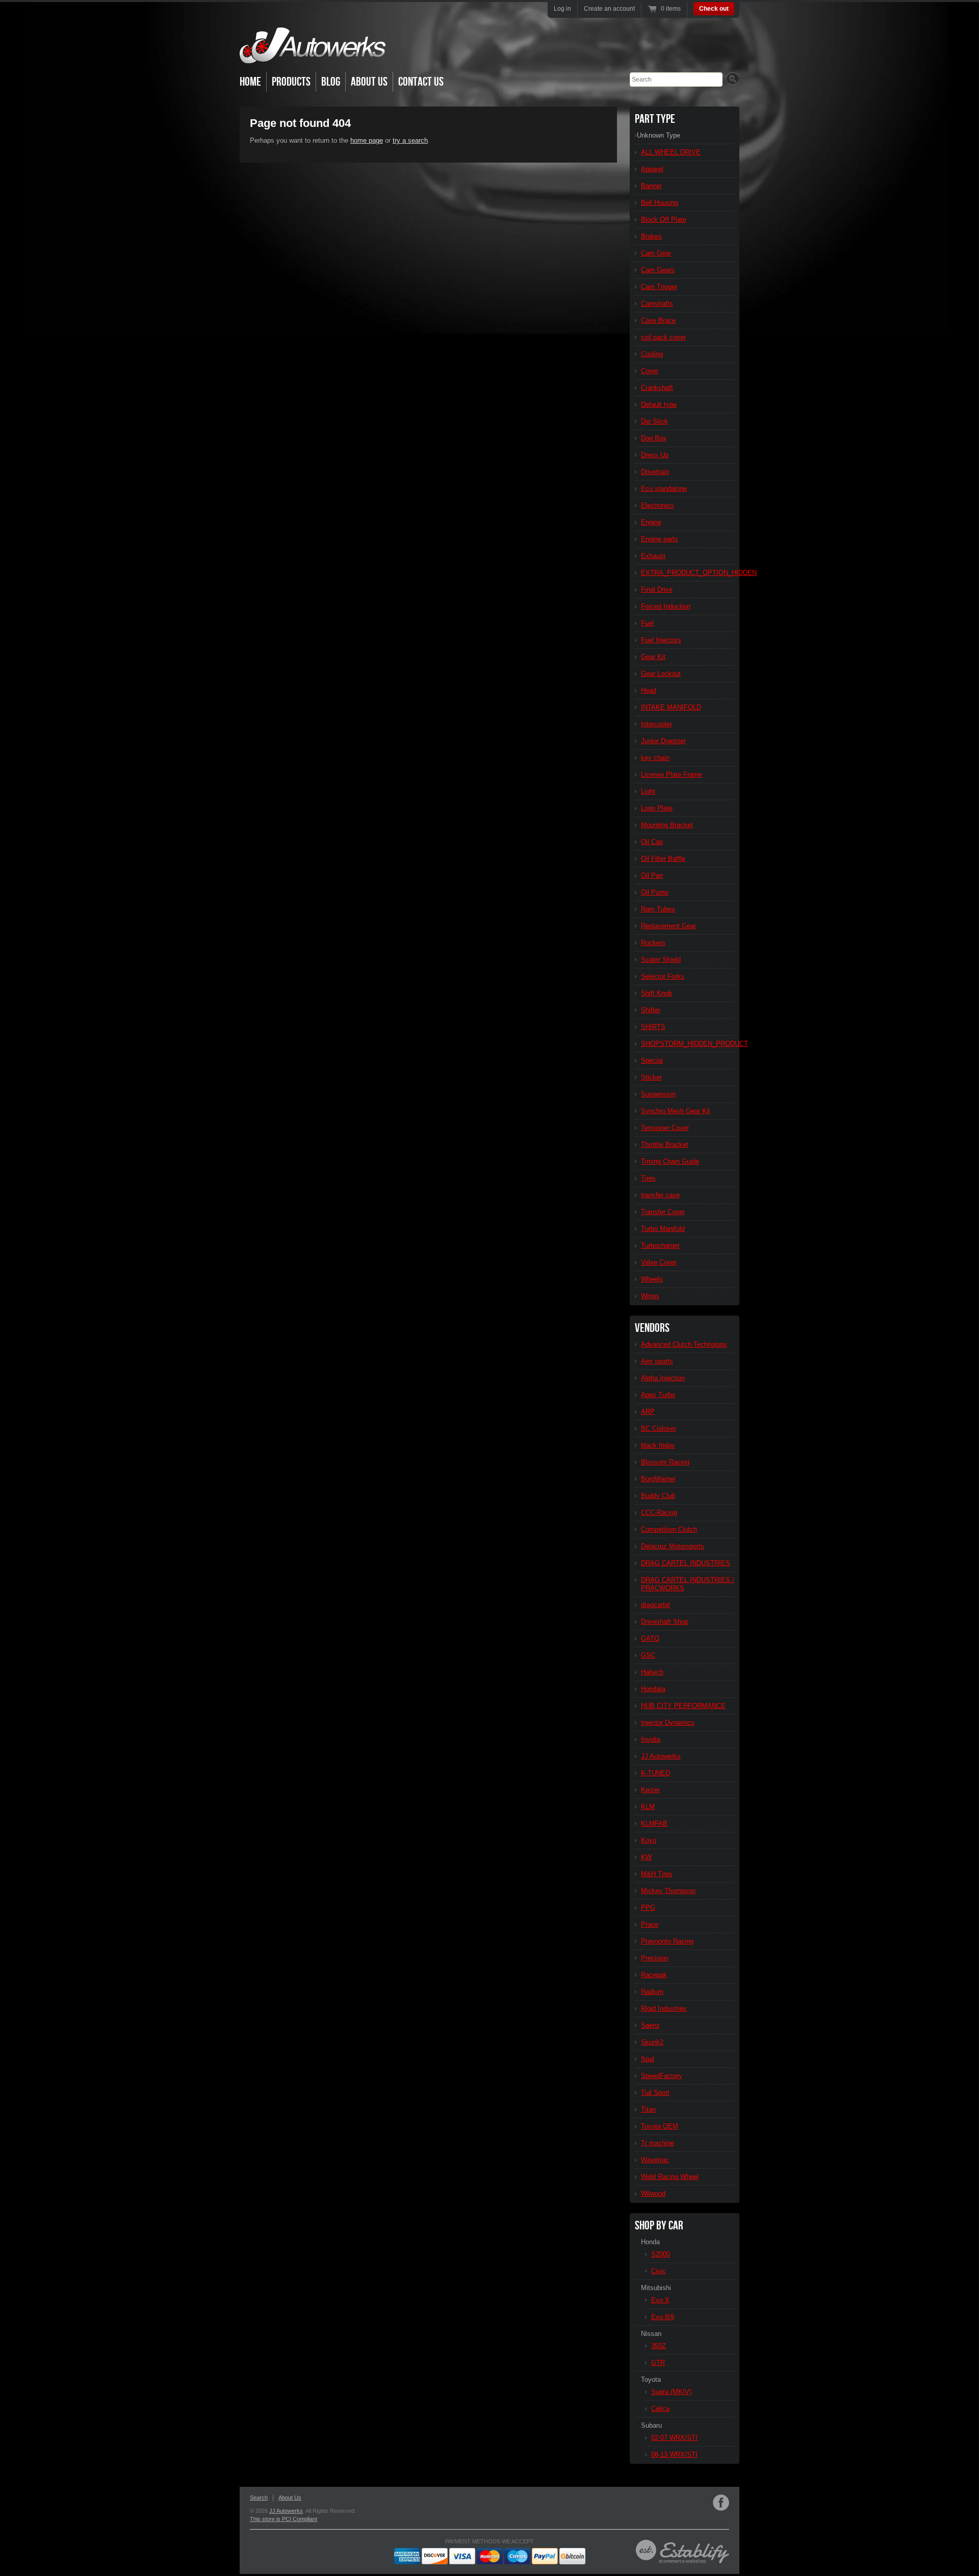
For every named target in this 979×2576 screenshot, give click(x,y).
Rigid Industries (664, 2008)
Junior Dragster (663, 741)
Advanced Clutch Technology (684, 1344)
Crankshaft (657, 388)
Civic (659, 2271)
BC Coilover (659, 1428)
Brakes (651, 236)
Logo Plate (657, 808)
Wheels (652, 1279)
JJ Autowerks (661, 1756)
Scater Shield (661, 960)
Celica (660, 2409)
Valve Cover (659, 1262)
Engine (651, 522)
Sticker (651, 1077)
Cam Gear (656, 253)
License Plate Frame (672, 774)
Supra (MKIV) (671, 2392)
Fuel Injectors (661, 640)
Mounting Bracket (667, 825)
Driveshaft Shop (665, 1622)
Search (259, 2498)
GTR (658, 2363)
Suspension (658, 1094)
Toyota (651, 2380)
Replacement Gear (668, 926)
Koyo (649, 1840)
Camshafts (657, 304)
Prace (650, 1924)
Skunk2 (652, 2042)
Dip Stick (654, 421)
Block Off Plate (664, 219)
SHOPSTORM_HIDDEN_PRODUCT (688, 1044)
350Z (659, 2346)
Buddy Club (658, 1496)
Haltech (652, 1672)
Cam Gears (658, 270)
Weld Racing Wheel (670, 2177)
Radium (652, 1992)
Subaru (651, 2425)
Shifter (651, 1010)
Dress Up (655, 455)
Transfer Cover (663, 1212)
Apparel (652, 169)
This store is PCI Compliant (284, 2519)
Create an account (609, 9)
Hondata (653, 1689)
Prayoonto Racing (667, 1941)
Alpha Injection (663, 1378)
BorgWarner (658, 1479)
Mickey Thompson (668, 1891)
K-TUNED (655, 1773)
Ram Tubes (658, 909)
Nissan (651, 2334)
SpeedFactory (662, 2076)
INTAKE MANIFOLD (671, 707)
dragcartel (655, 1605)
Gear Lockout (661, 674)
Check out (714, 9)
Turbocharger (660, 1245)
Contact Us (421, 82)
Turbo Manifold (663, 1229)
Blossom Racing (665, 1462)
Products (291, 82)
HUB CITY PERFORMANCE (683, 1706)
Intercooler (656, 724)
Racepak (654, 1975)
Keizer (650, 1790)
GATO (650, 1638)
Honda (650, 2242)
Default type (659, 404)
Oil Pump (655, 892)
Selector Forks (663, 976)
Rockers (653, 943)
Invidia (651, 1739)
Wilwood (653, 2193)
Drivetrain (655, 472)
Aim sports (657, 1361)
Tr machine (658, 2143)
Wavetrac (655, 2160)
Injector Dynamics (668, 1723)
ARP (648, 1412)
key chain (655, 758)
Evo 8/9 (663, 2317)
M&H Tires (657, 1874)
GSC (648, 1655)
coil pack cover (663, 337)
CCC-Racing (659, 1513)
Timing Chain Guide (670, 1161)
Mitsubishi (656, 2288)
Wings (650, 1296)
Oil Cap (652, 842)
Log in (562, 9)
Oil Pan (652, 875)
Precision (655, 1958)
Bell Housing (660, 203)
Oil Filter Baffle (663, 859)
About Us (369, 82)
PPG (648, 1908)
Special (652, 1060)
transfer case (660, 1195)
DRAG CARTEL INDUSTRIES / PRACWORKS (688, 1584)
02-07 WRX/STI (674, 2438)
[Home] (313, 56)
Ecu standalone (664, 489)
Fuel (647, 623)
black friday (658, 1445)
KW (646, 1857)
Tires (648, 1178)
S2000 (661, 2254)
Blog (331, 82)
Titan (648, 2109)
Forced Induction (666, 606)
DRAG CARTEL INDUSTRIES (686, 1563)
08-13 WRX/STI (674, 2454)
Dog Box (654, 438)
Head (649, 690)
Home (250, 82)
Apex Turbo (658, 1395)
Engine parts (660, 539)
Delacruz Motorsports (673, 1546)
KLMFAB (654, 1823)
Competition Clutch (669, 1529)
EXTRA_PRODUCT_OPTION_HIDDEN (688, 573)
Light (648, 791)
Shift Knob (656, 993)
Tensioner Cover (665, 1128)
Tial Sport (655, 2093)
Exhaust (653, 556)
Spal (648, 2059)
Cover (650, 371)
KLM (648, 1807)
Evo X (660, 2300)
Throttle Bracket (665, 1145)
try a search (410, 140)
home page (367, 140)
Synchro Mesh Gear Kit (676, 1111)
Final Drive (657, 589)
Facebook (721, 2503)
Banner (651, 186)
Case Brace (658, 320)
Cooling (652, 354)
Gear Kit (653, 657)
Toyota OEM (660, 2126)
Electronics (658, 505)
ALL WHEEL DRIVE (671, 152)
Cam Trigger (659, 287)
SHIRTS (653, 1027)
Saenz (650, 2025)
